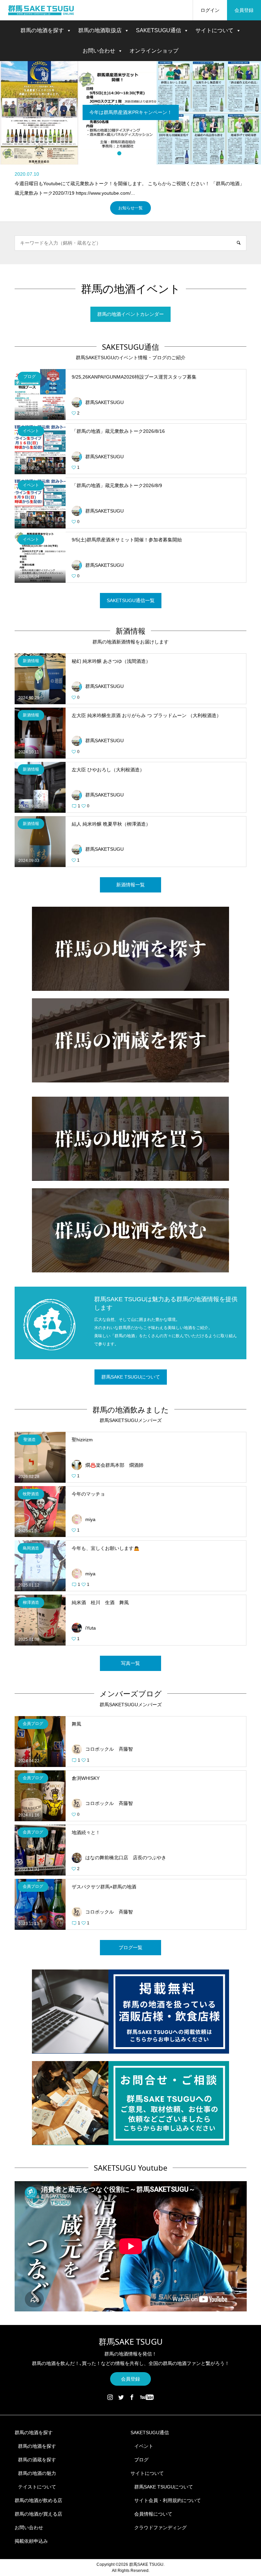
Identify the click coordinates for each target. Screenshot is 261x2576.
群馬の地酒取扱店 (100, 30)
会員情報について (153, 2514)
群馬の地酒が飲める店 (38, 2500)
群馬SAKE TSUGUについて (131, 1377)
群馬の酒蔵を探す (37, 2459)
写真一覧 (130, 1663)
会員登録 (244, 10)
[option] (130, 113)
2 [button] (127, 153)
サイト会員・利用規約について (168, 2500)
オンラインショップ (154, 51)
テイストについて (37, 2486)
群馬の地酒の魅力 (37, 2473)
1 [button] (119, 153)
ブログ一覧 (130, 1947)
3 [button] (134, 153)
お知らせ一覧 (130, 208)
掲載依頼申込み (31, 2541)
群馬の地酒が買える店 (38, 2514)
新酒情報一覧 (130, 884)
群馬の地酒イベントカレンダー (130, 314)
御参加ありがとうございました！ (130, 112)
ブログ (141, 2459)
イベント (144, 2446)
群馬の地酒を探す (42, 30)
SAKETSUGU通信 (159, 30)
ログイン (210, 10)
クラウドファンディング (160, 2527)
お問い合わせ (99, 51)
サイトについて (214, 30)
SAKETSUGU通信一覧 (131, 600)
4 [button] (142, 153)
